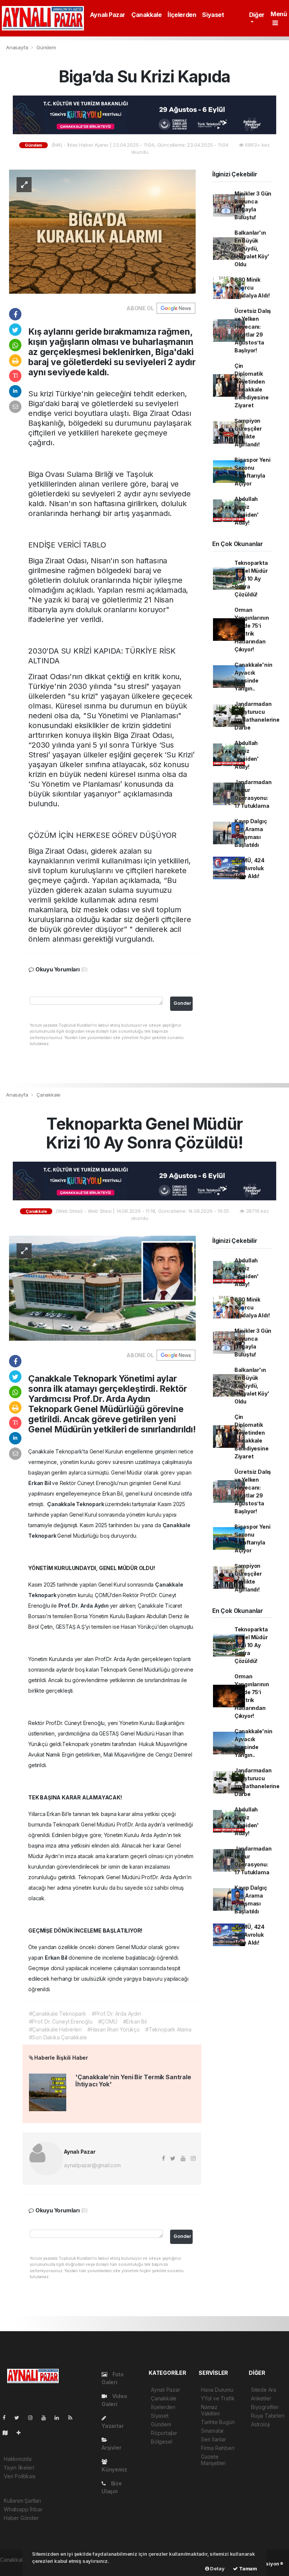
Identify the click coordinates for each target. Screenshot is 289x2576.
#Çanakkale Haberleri (55, 2029)
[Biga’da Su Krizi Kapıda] (102, 231)
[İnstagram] (33, 2417)
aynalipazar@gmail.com (92, 2165)
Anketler (261, 2398)
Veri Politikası (20, 2476)
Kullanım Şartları (22, 2501)
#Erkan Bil (135, 2022)
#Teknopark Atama (168, 2029)
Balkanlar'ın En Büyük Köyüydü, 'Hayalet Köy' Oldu (252, 248)
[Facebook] (7, 2417)
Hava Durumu (217, 2390)
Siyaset (213, 15)
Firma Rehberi (218, 2448)
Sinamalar (212, 2431)
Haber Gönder (21, 2518)
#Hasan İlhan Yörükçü (113, 2029)
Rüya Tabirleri (268, 2416)
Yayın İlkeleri (19, 2468)
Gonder (182, 1003)
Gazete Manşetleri (213, 2460)
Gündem (46, 47)
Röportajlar (164, 2433)
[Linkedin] (60, 2417)
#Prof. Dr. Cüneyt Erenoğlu (61, 2022)
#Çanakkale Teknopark (58, 2014)
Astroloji (260, 2424)
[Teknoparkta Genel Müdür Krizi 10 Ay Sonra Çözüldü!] (102, 1287)
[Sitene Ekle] (22, 2433)
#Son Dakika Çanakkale (58, 2037)
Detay (217, 2568)
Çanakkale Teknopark (76, 1504)
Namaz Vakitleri (210, 2410)
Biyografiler (265, 2407)
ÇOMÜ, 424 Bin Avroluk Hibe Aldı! (249, 868)
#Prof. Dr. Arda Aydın (116, 2014)
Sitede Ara (264, 2390)
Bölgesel (161, 2442)
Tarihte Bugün (218, 2422)
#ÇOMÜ (108, 2022)
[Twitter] (20, 2417)
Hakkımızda (18, 2459)
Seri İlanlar (214, 2439)
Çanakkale (146, 15)
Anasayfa (18, 47)
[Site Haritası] (8, 2433)
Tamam (247, 2568)
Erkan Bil (40, 1483)
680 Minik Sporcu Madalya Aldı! (252, 287)
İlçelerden (182, 15)
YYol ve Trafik (218, 2398)
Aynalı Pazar (108, 15)
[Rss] (73, 2417)
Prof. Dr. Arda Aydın (84, 1606)
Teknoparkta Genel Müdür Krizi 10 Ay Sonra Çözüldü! (251, 579)
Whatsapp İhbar (23, 2509)
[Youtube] (47, 2417)
